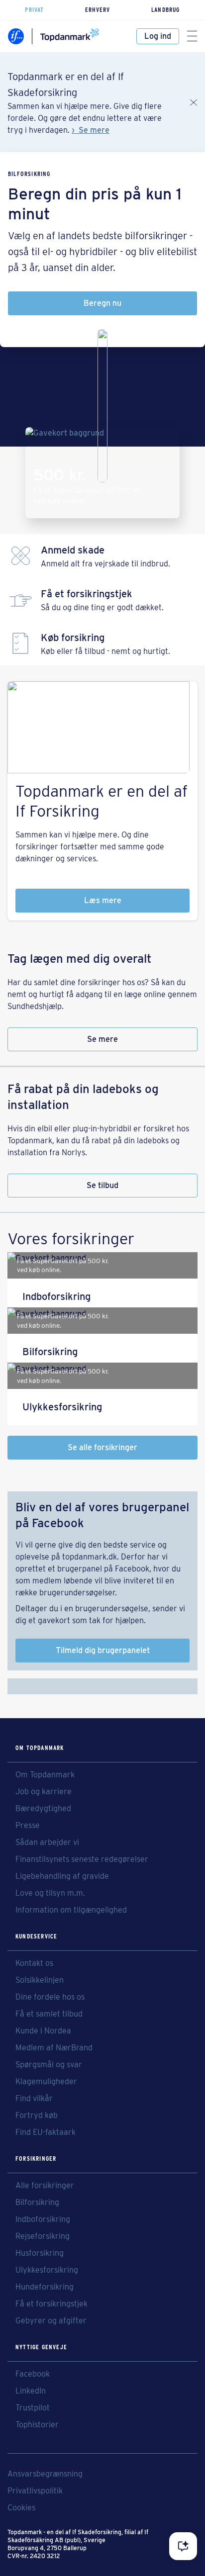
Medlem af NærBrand (54, 2048)
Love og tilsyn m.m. (50, 1893)
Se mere (94, 130)
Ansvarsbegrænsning (45, 2474)
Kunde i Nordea (43, 2031)
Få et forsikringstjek (51, 2304)
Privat (34, 10)
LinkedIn (31, 2391)
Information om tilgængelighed (71, 1910)
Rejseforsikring (43, 2236)
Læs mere (103, 900)
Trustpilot (33, 2408)
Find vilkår (34, 2099)
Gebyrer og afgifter (51, 2321)
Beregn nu (102, 303)
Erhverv (98, 10)
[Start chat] (183, 2546)
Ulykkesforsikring (47, 2270)
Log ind (158, 36)
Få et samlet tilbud (49, 2014)
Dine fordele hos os (50, 1997)
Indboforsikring (43, 2219)
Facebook (33, 2374)
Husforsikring (40, 2253)
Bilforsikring (37, 2203)
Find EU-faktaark (46, 2132)
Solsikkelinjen (40, 1980)
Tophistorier (37, 2425)
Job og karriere (44, 1792)
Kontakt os (34, 1963)
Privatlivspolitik (35, 2491)
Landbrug (166, 10)
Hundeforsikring (45, 2287)
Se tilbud (102, 1185)
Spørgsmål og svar (49, 2065)
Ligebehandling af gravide (62, 1876)
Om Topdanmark (45, 1775)
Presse (28, 1826)
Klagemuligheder (46, 2082)
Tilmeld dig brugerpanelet (103, 1650)
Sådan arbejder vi (47, 1842)
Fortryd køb (37, 2116)
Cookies (21, 2508)
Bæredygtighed (43, 1809)
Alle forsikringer (45, 2186)
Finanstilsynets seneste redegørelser (82, 1859)
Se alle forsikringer (102, 1447)
